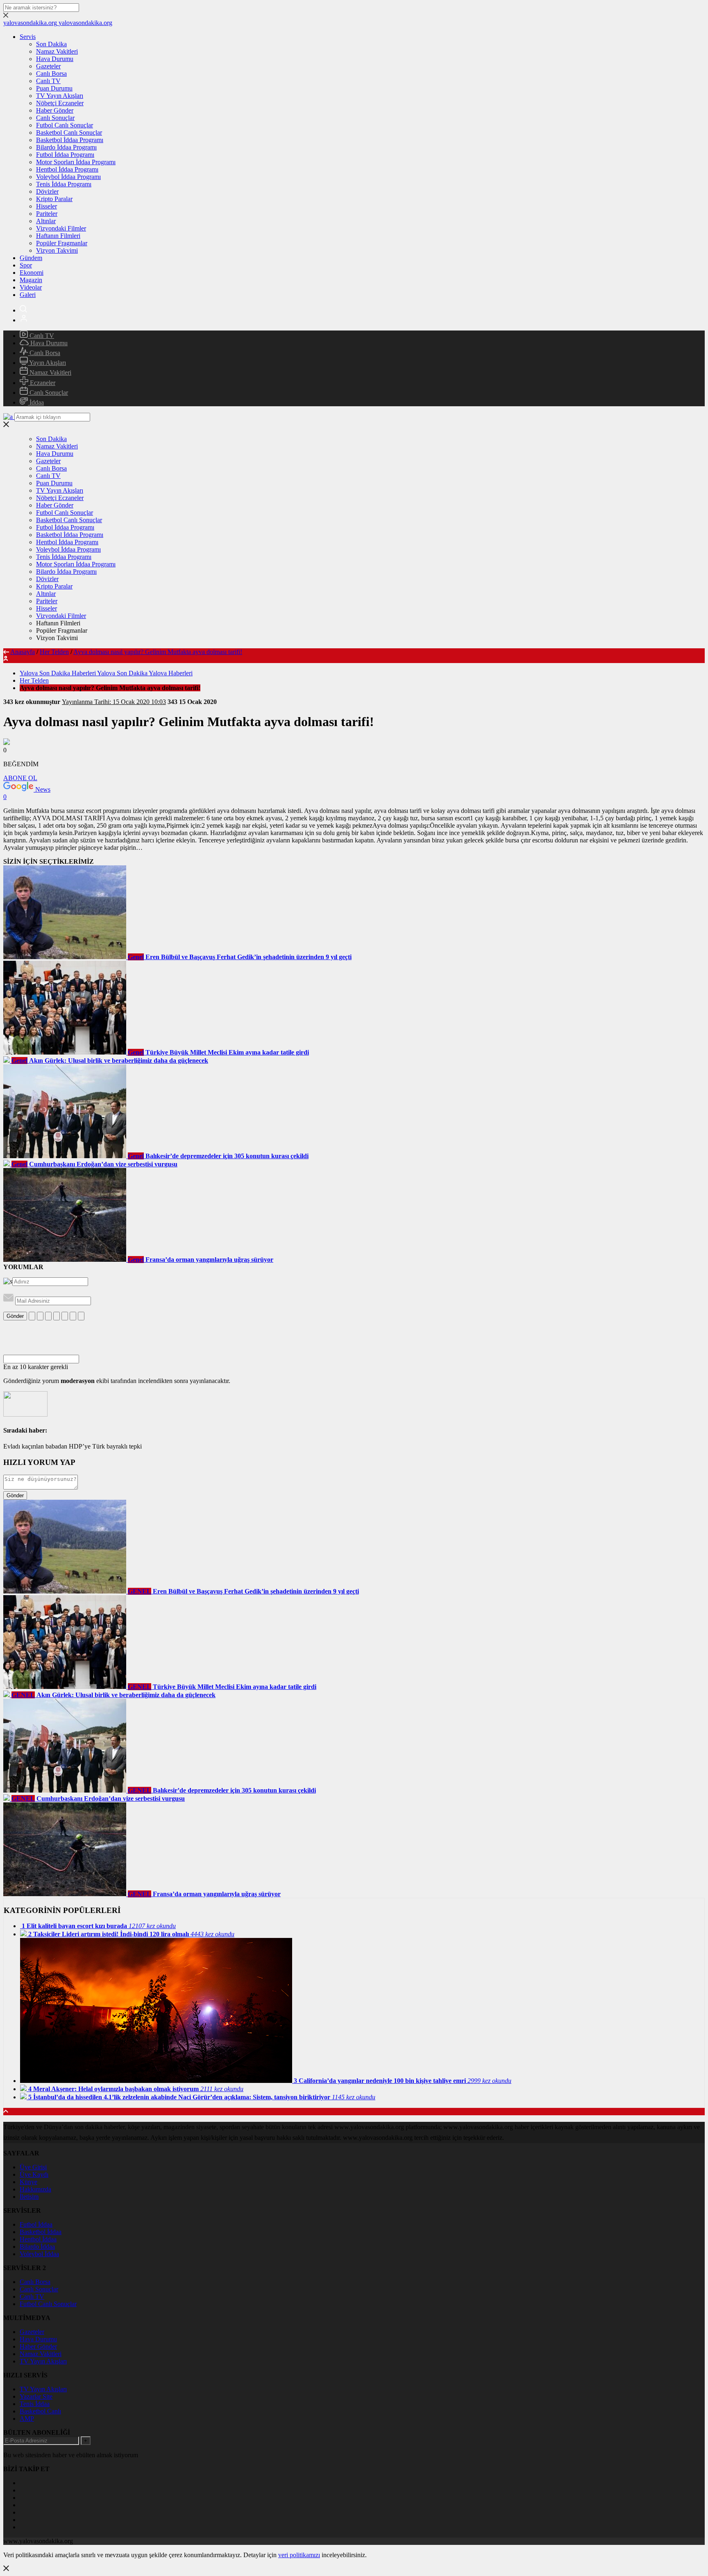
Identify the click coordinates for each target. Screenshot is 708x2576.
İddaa (36, 402)
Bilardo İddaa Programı (66, 147)
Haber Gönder (55, 110)
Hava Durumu (55, 59)
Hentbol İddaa (38, 2239)
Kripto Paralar (54, 199)
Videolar (31, 287)
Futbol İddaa (36, 2224)
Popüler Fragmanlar (62, 243)
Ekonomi (32, 273)
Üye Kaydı (34, 2174)
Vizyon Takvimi (57, 250)
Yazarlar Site (36, 2396)
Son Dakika (51, 44)
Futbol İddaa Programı (65, 155)
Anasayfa (23, 652)
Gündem (31, 258)
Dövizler (47, 191)
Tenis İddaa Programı (64, 184)
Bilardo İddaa (37, 2247)
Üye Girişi (33, 2167)
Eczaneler (42, 383)
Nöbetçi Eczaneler (60, 103)
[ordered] (57, 1316)
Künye (28, 2182)
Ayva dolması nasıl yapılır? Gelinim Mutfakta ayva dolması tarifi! (158, 652)
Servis (28, 37)
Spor (26, 265)
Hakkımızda (35, 2189)
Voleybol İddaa (39, 2254)
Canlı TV (48, 81)
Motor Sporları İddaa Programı (76, 162)
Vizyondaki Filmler (61, 228)
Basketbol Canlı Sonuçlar (69, 132)
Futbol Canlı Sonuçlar (65, 125)
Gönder (15, 1316)
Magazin (31, 280)
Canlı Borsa (51, 74)
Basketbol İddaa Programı (70, 140)
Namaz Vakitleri (57, 51)
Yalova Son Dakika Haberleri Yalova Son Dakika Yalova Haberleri (106, 673)
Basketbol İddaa (41, 2232)
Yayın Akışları (47, 363)
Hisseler (47, 206)
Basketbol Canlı (40, 2411)
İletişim (29, 2197)
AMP (27, 2419)
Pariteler (47, 214)
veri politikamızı (299, 2555)
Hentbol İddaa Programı (67, 169)
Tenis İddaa (35, 2404)
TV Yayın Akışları (60, 96)
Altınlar (46, 221)
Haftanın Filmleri (58, 236)
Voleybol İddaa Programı (68, 177)
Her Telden (54, 652)
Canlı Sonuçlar (55, 118)
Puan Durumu (54, 88)
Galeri (28, 295)
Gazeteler (48, 66)
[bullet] (65, 1316)
